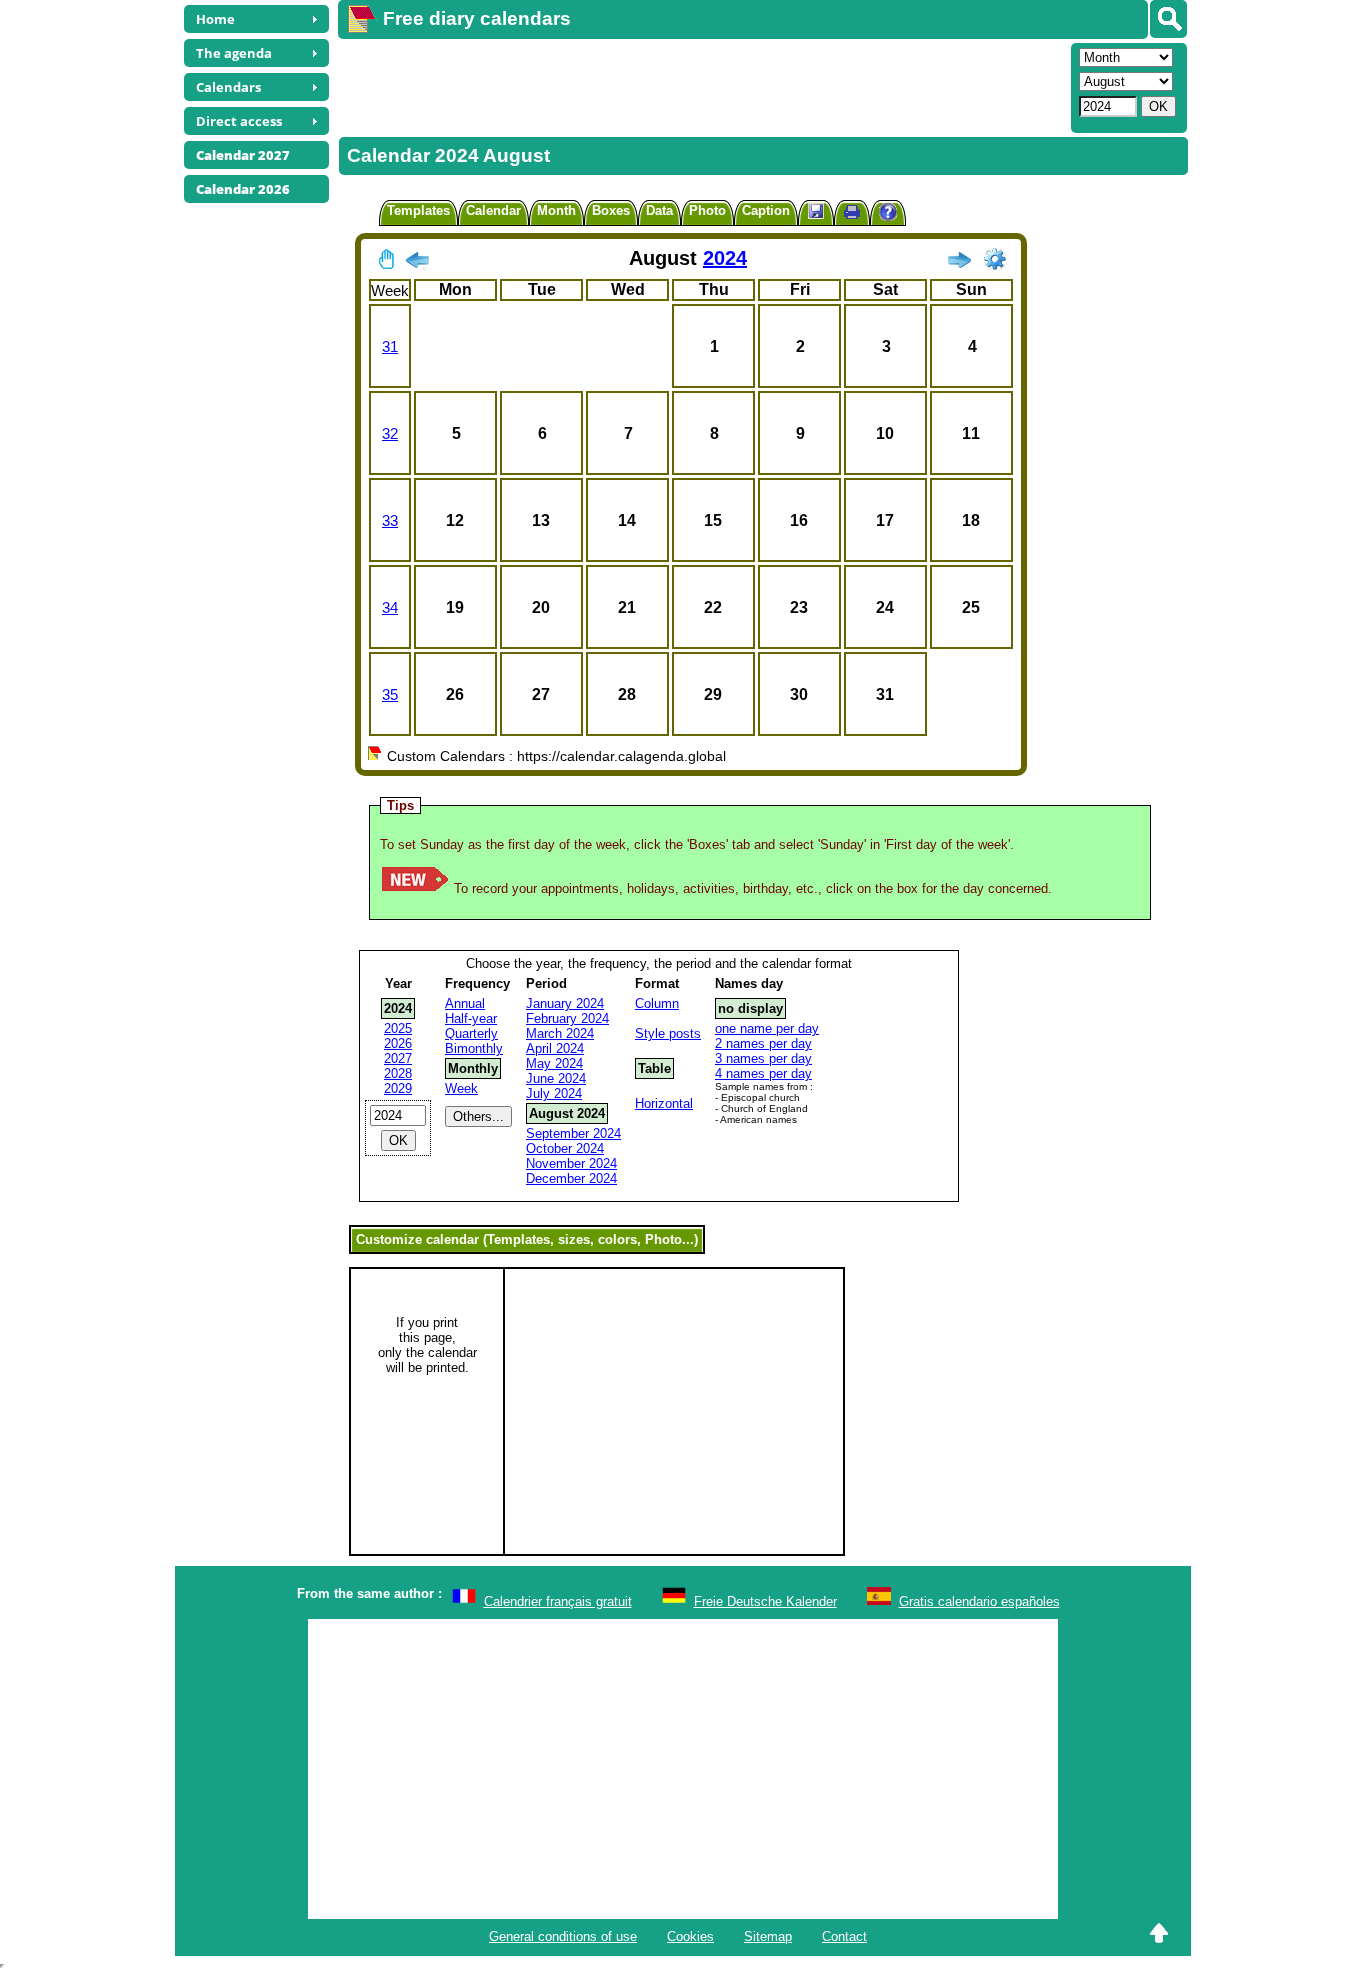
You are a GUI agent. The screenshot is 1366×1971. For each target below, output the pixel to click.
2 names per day (763, 1043)
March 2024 (560, 1033)
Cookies (690, 1936)
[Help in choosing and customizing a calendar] (888, 214)
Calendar (493, 210)
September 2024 (573, 1133)
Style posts (668, 1033)
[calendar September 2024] (959, 264)
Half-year (471, 1018)
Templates (418, 210)
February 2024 (567, 1018)
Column (657, 1003)
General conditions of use (563, 1936)
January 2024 (565, 1003)
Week (461, 1088)
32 (390, 433)
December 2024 (571, 1178)
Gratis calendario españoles (979, 1601)
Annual (465, 1003)
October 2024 (565, 1148)
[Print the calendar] (852, 214)
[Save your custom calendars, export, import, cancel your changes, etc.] (816, 212)
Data (659, 210)
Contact (844, 1936)
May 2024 (554, 1063)
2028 (398, 1073)
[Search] (1168, 19)
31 (390, 346)
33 (390, 520)
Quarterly (471, 1033)
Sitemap (768, 1936)
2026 (398, 1043)
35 (390, 694)
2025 (398, 1028)
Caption (766, 210)
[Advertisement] (702, 86)
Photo (707, 210)
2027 (398, 1058)
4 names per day (763, 1073)
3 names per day (763, 1058)
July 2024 (554, 1093)
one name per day (767, 1028)
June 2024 (556, 1078)
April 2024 (555, 1048)
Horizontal (664, 1103)
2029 (398, 1088)
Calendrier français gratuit (558, 1601)
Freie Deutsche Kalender (765, 1601)
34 (390, 607)
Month (556, 210)
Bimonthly (474, 1048)
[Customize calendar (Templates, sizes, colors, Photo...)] (995, 259)
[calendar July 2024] (417, 264)
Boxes (611, 210)
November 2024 (571, 1163)
